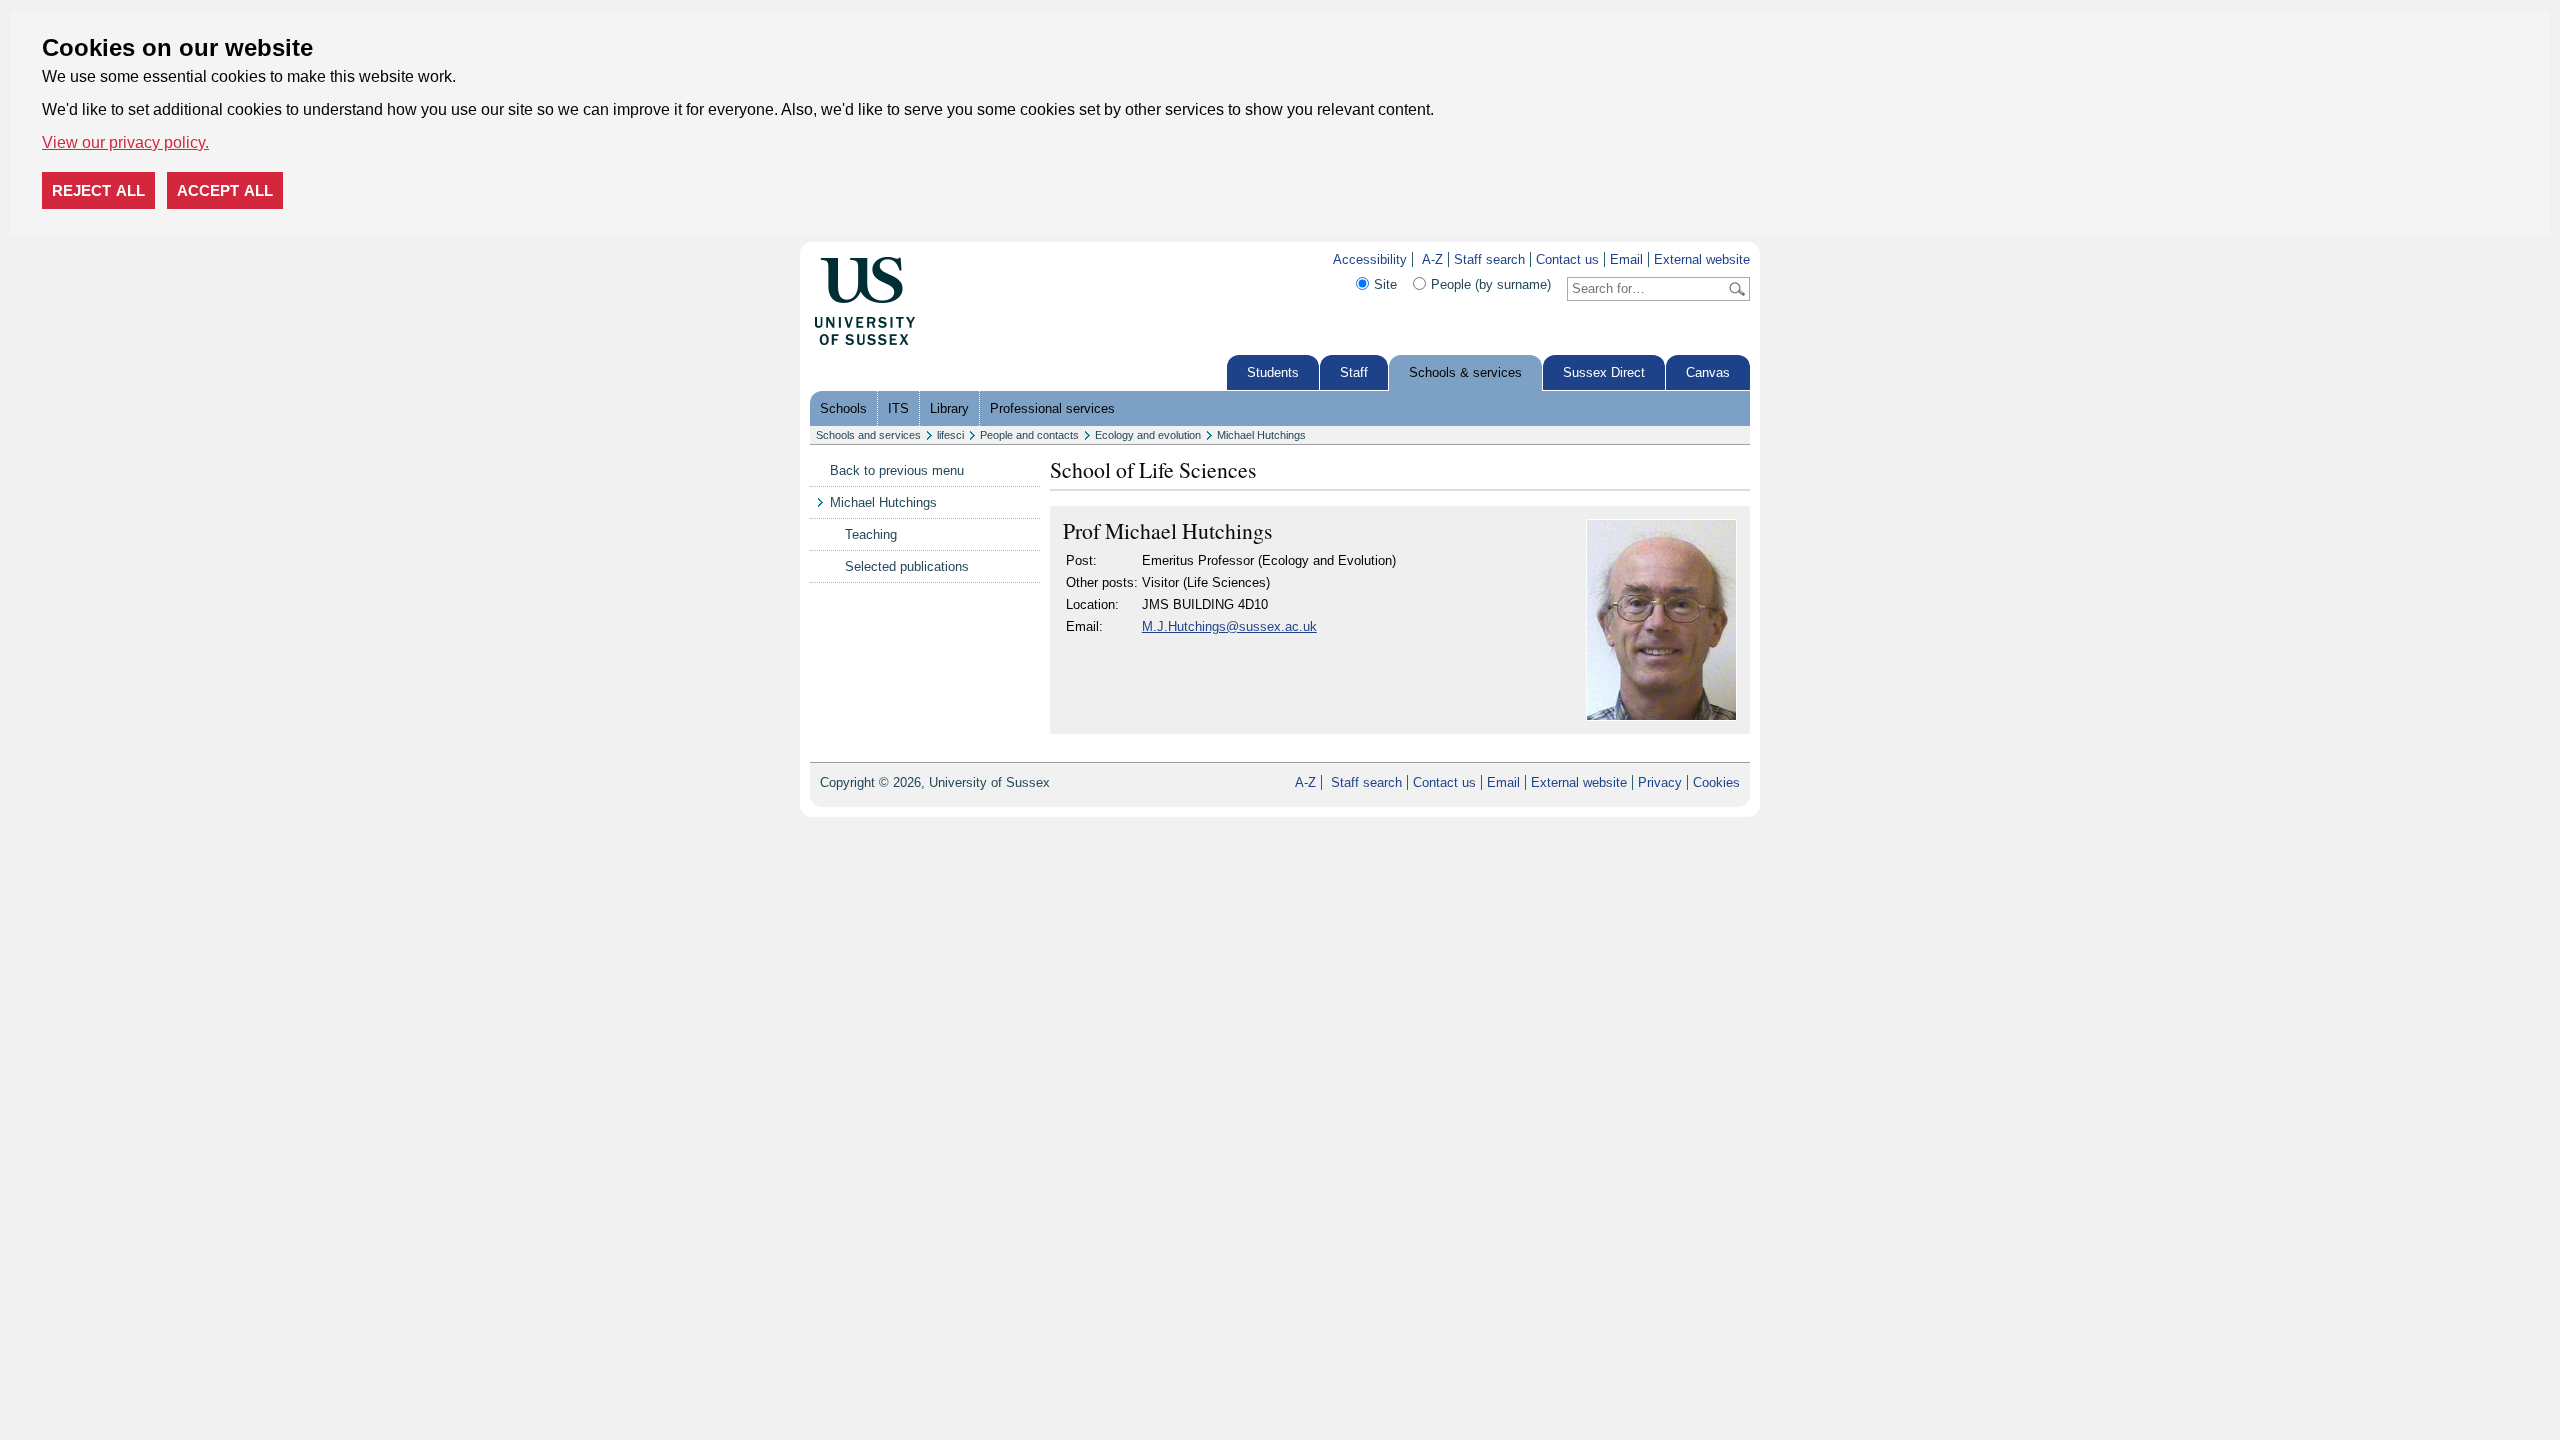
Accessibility (1370, 259)
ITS (898, 408)
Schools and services (868, 435)
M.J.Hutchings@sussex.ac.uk (1229, 626)
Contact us (1567, 259)
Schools (843, 408)
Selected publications (907, 566)
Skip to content (959, 259)
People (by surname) (1491, 284)
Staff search (1489, 259)
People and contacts (1029, 435)
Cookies (1716, 782)
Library (949, 408)
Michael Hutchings (1261, 435)
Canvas (1708, 372)
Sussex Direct (1604, 372)
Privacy (1660, 782)
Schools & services (1465, 372)
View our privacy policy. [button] (125, 142)
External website (1702, 259)
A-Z (1432, 259)
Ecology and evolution (1148, 435)
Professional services (1052, 408)
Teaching (871, 534)
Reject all (98, 190)
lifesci (950, 435)
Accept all (225, 190)
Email (1626, 259)
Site (1385, 284)
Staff (1354, 372)
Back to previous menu (897, 470)
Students (1273, 372)
